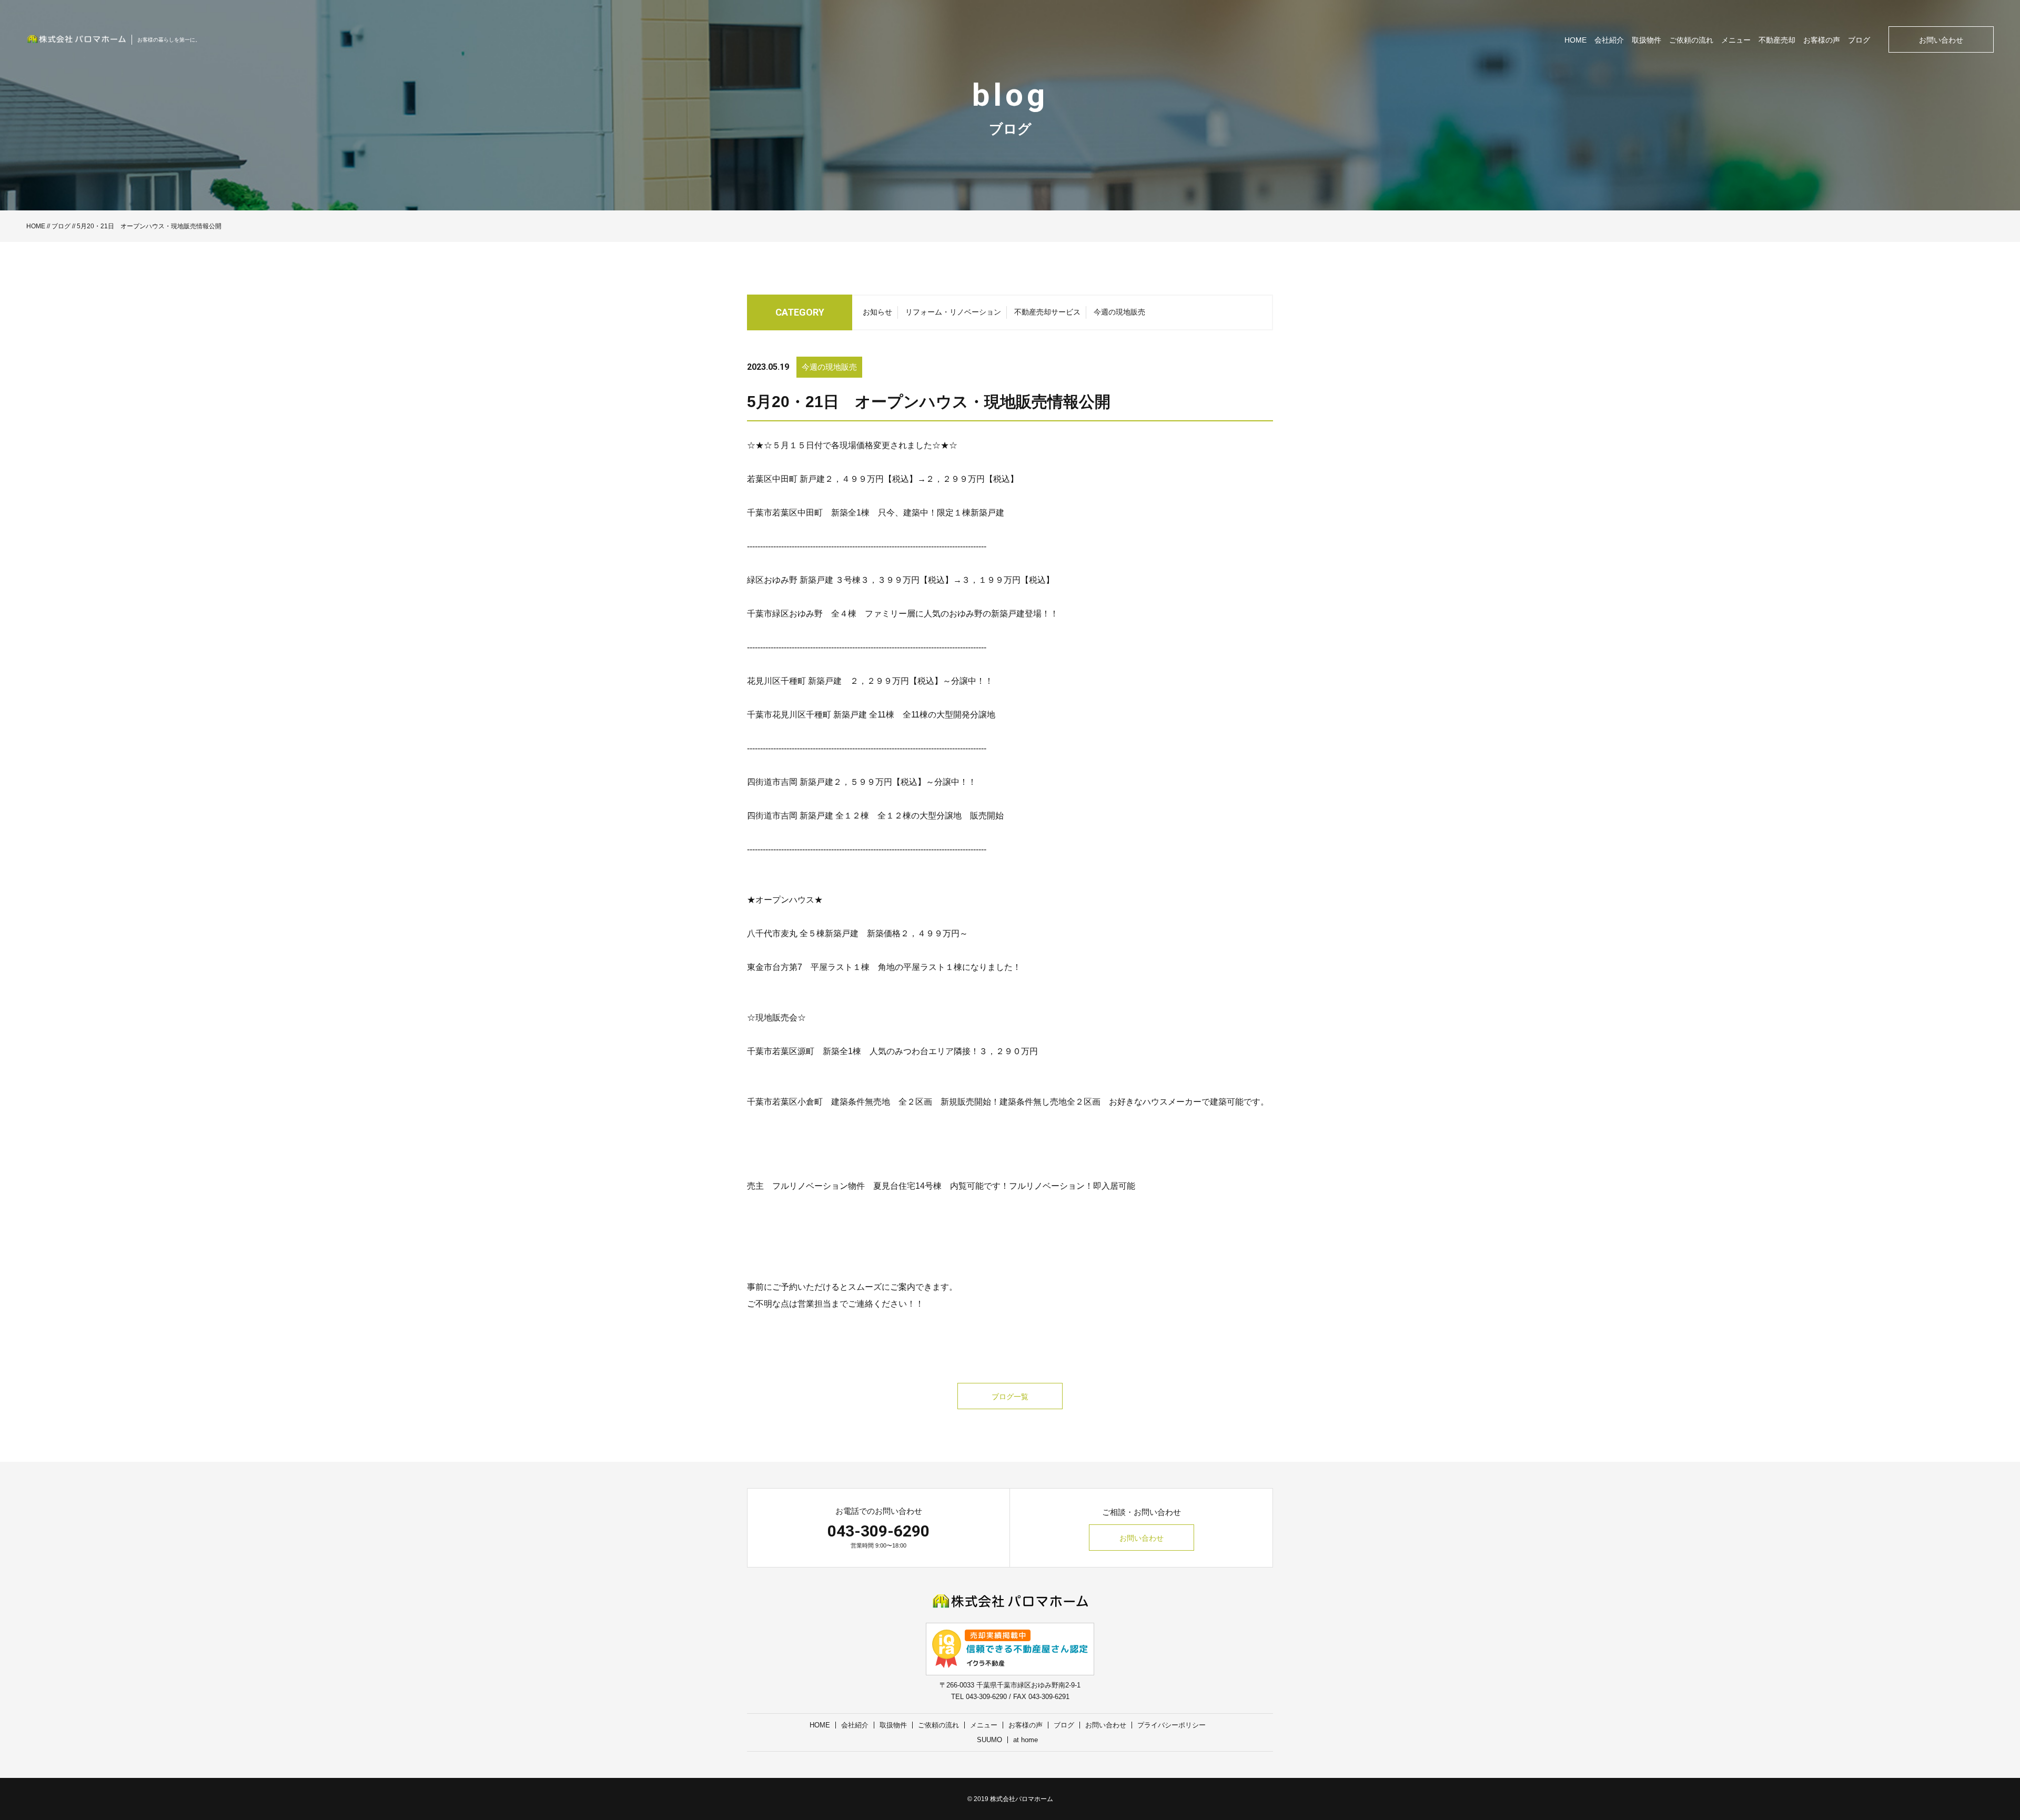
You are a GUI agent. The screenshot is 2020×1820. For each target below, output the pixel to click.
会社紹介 (1609, 40)
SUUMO (989, 1740)
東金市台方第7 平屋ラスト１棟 (808, 967)
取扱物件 (1647, 40)
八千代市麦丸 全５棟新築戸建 (803, 933)
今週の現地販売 (1119, 312)
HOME (1575, 40)
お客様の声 (1822, 40)
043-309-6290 (878, 1531)
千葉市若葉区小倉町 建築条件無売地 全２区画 (840, 1102)
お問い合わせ (1941, 40)
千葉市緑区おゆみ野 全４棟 (802, 614)
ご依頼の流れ (1691, 40)
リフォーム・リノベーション (953, 312)
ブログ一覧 (1010, 1397)
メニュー (1736, 40)
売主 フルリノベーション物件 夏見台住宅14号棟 (844, 1186)
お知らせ (877, 312)
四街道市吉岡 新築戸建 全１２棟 (808, 816)
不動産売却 (1777, 40)
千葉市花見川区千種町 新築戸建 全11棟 (821, 715)
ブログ (1859, 40)
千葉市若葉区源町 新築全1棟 (804, 1051)
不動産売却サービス (1047, 312)
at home (1026, 1740)
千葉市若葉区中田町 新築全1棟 (808, 513)
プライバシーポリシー (1171, 1725)
